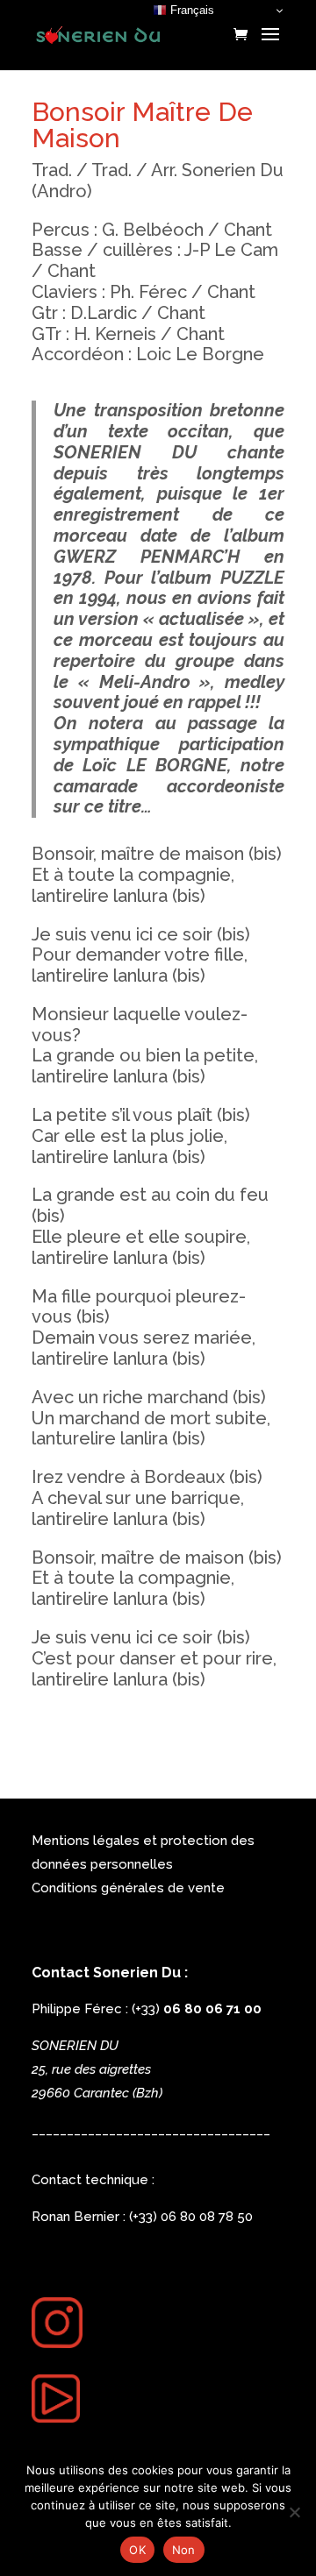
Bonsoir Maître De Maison (142, 125)
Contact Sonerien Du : (110, 1973)
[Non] (294, 2512)
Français (190, 10)
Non (184, 2550)
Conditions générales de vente (128, 1888)
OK (137, 2550)
